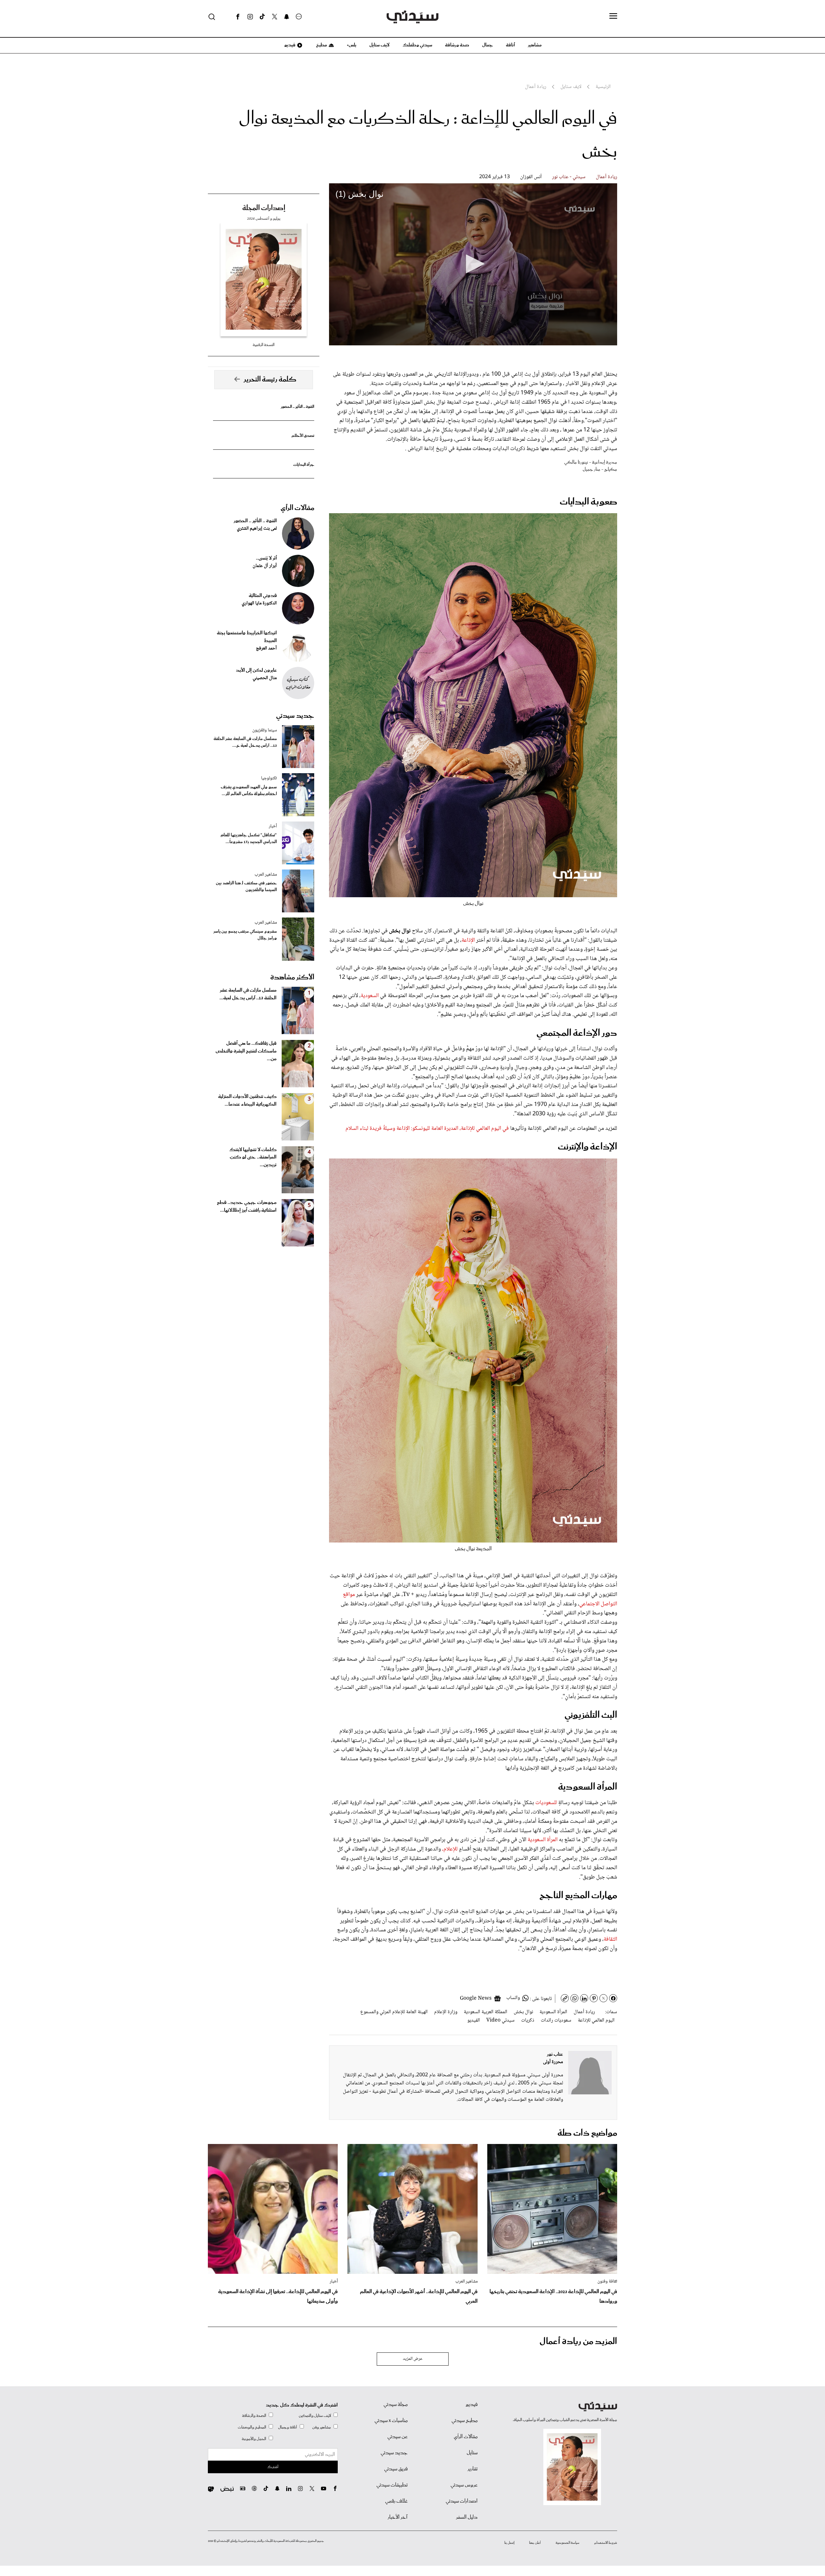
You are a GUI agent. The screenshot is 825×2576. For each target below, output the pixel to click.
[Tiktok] (262, 17)
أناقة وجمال (288, 2427)
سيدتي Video (500, 2020)
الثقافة (610, 1939)
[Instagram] (250, 17)
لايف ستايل (379, 45)
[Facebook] (238, 17)
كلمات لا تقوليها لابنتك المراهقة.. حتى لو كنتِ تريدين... (253, 1158)
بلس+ (352, 45)
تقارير (473, 2469)
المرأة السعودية (543, 1840)
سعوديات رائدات (556, 2020)
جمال (488, 45)
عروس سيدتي (464, 2485)
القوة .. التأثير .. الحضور (297, 407)
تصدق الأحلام (303, 436)
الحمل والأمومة (254, 2439)
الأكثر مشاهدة (292, 977)
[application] (473, 264)
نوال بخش (523, 2012)
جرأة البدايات (304, 465)
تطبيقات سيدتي (392, 2485)
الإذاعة (468, 940)
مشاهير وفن (322, 2427)
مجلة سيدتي (396, 2405)
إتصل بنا (509, 2543)
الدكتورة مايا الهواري (259, 603)
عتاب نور (555, 2054)
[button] (473, 264)
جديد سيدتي (295, 716)
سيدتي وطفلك (417, 45)
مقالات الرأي (297, 508)
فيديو (289, 45)
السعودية (370, 996)
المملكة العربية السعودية (485, 2012)
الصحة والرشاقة (254, 2416)
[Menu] (613, 16)
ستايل (472, 2453)
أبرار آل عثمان (265, 566)
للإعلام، (451, 1849)
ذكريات (528, 2020)
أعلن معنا (535, 2543)
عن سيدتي (398, 2437)
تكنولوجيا (269, 778)
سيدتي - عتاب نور (569, 177)
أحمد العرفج (266, 649)
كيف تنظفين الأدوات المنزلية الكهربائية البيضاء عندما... (247, 1101)
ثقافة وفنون (607, 2282)
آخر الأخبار (398, 2517)
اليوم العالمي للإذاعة (596, 2020)
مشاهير (535, 45)
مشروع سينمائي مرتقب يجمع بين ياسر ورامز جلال (245, 935)
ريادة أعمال (607, 177)
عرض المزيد (413, 2359)
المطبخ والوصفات (252, 2427)
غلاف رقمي (396, 2501)
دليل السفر (467, 2517)
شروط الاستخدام (606, 2543)
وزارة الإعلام (446, 2012)
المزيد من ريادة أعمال (578, 2342)
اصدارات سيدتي (462, 2501)
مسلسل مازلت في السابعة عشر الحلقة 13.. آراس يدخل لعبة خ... (245, 742)
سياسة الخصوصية (568, 2543)
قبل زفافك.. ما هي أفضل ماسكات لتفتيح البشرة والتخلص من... (246, 1051)
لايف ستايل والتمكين (315, 2416)
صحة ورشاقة (457, 45)
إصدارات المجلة (264, 208)
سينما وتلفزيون (265, 730)
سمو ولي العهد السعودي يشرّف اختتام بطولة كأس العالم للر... (249, 791)
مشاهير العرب (266, 875)
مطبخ (321, 45)
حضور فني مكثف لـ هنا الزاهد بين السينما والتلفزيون (246, 887)
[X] (275, 17)
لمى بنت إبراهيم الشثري (257, 529)
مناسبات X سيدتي (391, 2421)
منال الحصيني (265, 678)
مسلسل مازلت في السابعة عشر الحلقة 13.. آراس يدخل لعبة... (248, 994)
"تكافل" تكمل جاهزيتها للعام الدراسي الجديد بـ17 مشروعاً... (249, 839)
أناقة (510, 45)
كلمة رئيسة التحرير (270, 380)
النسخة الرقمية (264, 345)
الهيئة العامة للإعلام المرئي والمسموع (394, 2012)
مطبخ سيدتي (465, 2421)
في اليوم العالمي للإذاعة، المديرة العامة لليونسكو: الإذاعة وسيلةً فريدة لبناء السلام (427, 1129)
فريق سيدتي (396, 2469)
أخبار (273, 826)
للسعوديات (545, 1803)
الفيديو (474, 2020)
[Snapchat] (287, 17)
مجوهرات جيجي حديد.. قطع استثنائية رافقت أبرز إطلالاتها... (247, 1206)
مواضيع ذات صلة (587, 2133)
